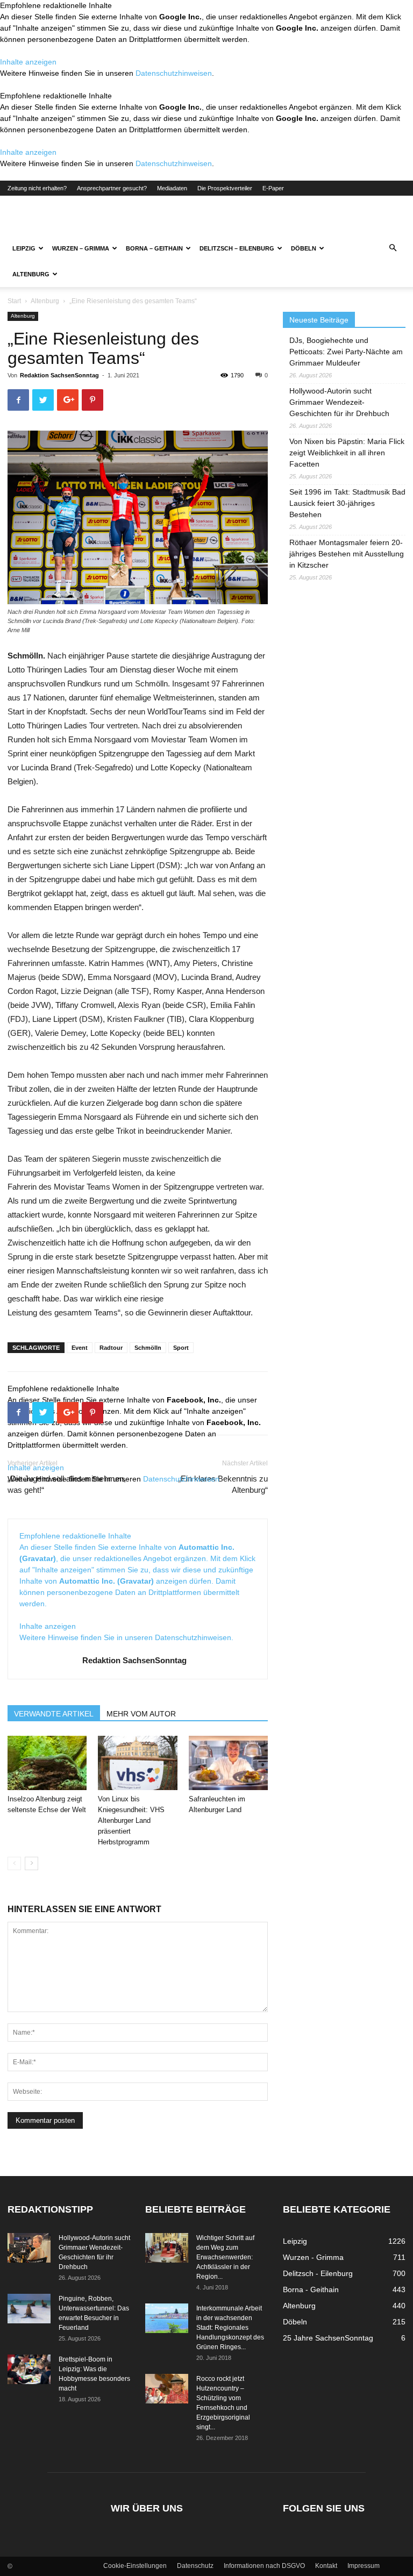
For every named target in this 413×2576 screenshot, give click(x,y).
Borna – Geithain (154, 248)
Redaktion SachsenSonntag (59, 375)
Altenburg (31, 274)
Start (14, 301)
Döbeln (304, 248)
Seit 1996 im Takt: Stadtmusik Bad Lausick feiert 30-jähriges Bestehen (347, 503)
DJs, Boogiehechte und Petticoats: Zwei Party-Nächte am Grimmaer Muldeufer (346, 352)
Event (80, 1348)
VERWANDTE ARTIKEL (54, 1714)
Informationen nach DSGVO (264, 2566)
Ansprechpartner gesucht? (112, 188)
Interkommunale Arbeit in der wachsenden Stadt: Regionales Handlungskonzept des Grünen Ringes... (230, 2328)
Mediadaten (172, 188)
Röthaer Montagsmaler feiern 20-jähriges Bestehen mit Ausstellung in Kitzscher (347, 554)
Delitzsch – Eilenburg (237, 248)
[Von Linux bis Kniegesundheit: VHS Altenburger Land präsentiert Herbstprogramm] (137, 1763)
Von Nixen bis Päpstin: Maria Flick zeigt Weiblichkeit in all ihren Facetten (347, 453)
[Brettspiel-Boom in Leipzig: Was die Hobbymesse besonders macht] (29, 2369)
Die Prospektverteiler (225, 188)
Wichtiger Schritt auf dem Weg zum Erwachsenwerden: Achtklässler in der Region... (225, 2257)
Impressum (364, 2566)
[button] (393, 248)
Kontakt (326, 2566)
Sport (181, 1348)
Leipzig (24, 248)
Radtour (111, 1348)
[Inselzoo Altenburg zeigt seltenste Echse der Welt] (47, 1763)
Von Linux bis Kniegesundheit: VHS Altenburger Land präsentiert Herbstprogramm (131, 1820)
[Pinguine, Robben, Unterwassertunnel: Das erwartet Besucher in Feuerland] (29, 2309)
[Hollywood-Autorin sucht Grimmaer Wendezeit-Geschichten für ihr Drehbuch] (29, 2248)
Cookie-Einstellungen (135, 2566)
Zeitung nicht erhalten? (37, 188)
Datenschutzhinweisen (174, 73)
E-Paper (273, 188)
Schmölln (148, 1348)
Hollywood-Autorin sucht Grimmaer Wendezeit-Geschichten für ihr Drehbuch (339, 402)
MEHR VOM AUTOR (141, 1714)
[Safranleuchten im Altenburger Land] (228, 1763)
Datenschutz (195, 2566)
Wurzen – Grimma (81, 248)
